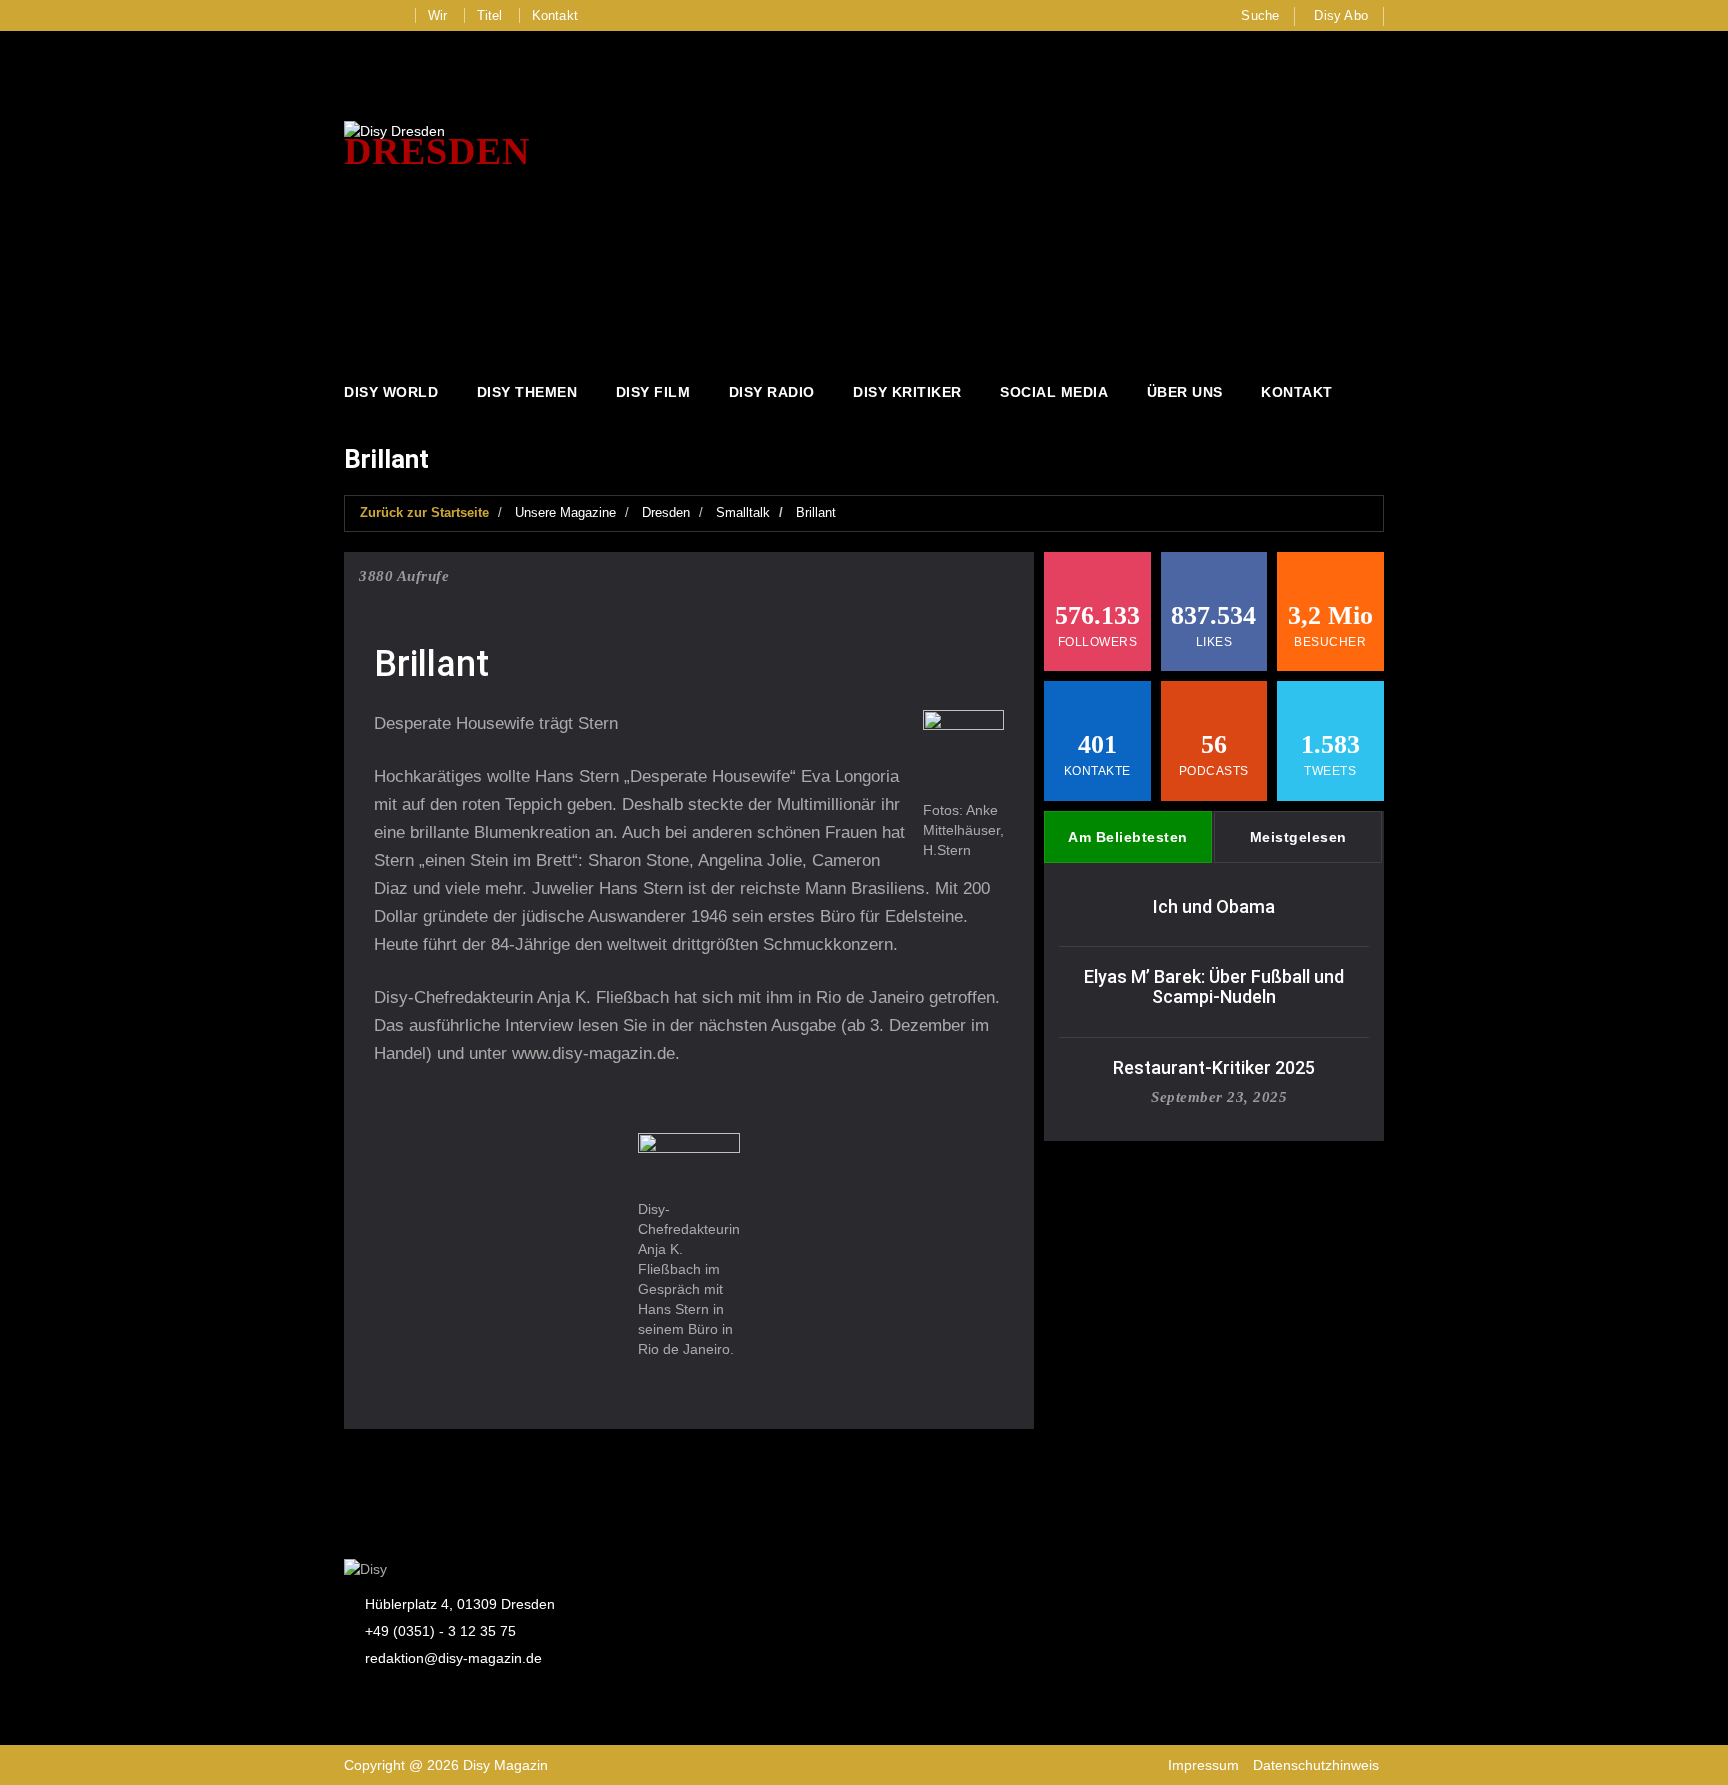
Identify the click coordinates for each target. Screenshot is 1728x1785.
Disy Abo (1341, 15)
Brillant (816, 512)
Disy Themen (527, 392)
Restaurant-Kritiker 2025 (1214, 1067)
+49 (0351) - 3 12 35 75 (440, 1631)
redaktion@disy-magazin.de (453, 1658)
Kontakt (555, 15)
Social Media (1054, 392)
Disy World (391, 392)
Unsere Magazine (565, 512)
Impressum (1203, 1765)
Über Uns (1185, 392)
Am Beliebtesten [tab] (1128, 837)
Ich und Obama (1214, 906)
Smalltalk (743, 512)
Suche (1260, 15)
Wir (438, 15)
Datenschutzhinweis (1316, 1765)
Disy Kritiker (907, 392)
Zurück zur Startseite (424, 512)
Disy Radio (772, 392)
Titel (490, 15)
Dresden (666, 512)
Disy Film (653, 392)
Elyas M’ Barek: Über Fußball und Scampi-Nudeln (1214, 986)
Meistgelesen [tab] (1298, 837)
